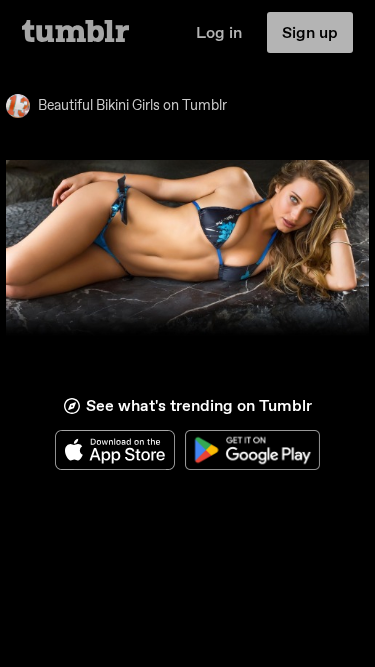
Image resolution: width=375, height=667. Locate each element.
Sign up (310, 32)
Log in (219, 32)
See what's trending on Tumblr (199, 405)
